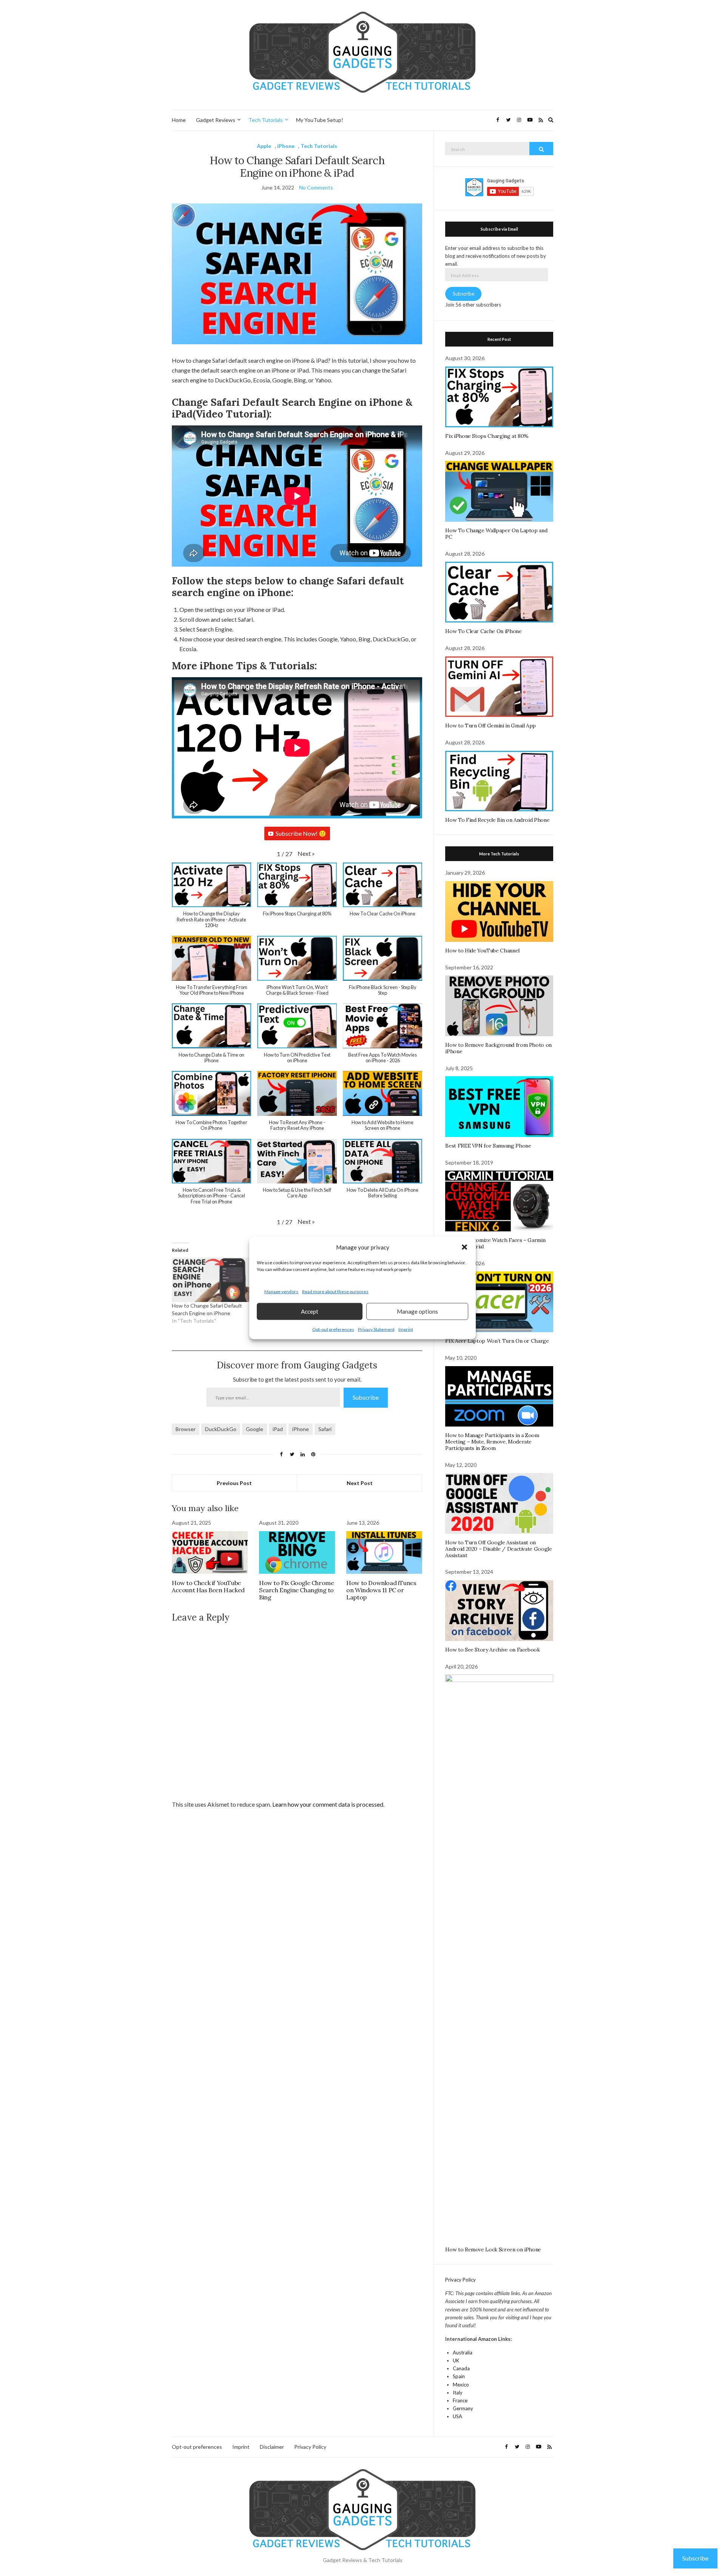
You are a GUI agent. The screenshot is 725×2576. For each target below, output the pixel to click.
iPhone (286, 146)
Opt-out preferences (333, 1329)
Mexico (461, 2385)
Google (255, 1429)
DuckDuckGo (221, 1429)
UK (456, 2360)
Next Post (360, 1483)
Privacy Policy (460, 2280)
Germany (463, 2408)
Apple (264, 146)
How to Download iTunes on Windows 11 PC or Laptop (381, 1590)
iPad (278, 1429)
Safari (325, 1429)
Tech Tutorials (266, 120)
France (460, 2400)
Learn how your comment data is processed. (328, 1804)
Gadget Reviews (216, 120)
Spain (459, 2376)
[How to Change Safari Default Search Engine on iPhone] (211, 1280)
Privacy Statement (376, 1329)
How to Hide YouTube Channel (482, 951)
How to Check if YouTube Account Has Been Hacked (208, 1586)
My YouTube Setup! (320, 120)
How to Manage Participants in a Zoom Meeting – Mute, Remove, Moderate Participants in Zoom (492, 1442)
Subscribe (366, 1397)
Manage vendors (281, 1292)
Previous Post (234, 1483)
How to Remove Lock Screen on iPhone (493, 2249)
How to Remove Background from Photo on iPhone (498, 1048)
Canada (461, 2368)
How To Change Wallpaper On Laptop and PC (496, 534)
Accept (310, 1311)
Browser (186, 1429)
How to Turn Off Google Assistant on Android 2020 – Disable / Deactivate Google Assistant (498, 1549)
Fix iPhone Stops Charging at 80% (487, 436)
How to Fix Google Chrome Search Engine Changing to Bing (296, 1590)
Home (179, 120)
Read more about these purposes (335, 1292)
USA (457, 2416)
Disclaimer (272, 2447)
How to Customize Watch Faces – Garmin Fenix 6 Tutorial (495, 1243)
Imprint (406, 1329)
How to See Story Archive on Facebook (492, 1650)
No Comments (316, 187)
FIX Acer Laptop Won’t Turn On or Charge (497, 1341)
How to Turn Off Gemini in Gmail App (491, 726)
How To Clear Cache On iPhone (483, 631)
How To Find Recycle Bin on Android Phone (497, 820)
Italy (458, 2393)
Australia (463, 2353)
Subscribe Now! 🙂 (301, 833)
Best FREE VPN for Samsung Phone (488, 1146)
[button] (464, 1247)
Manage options (417, 1311)
